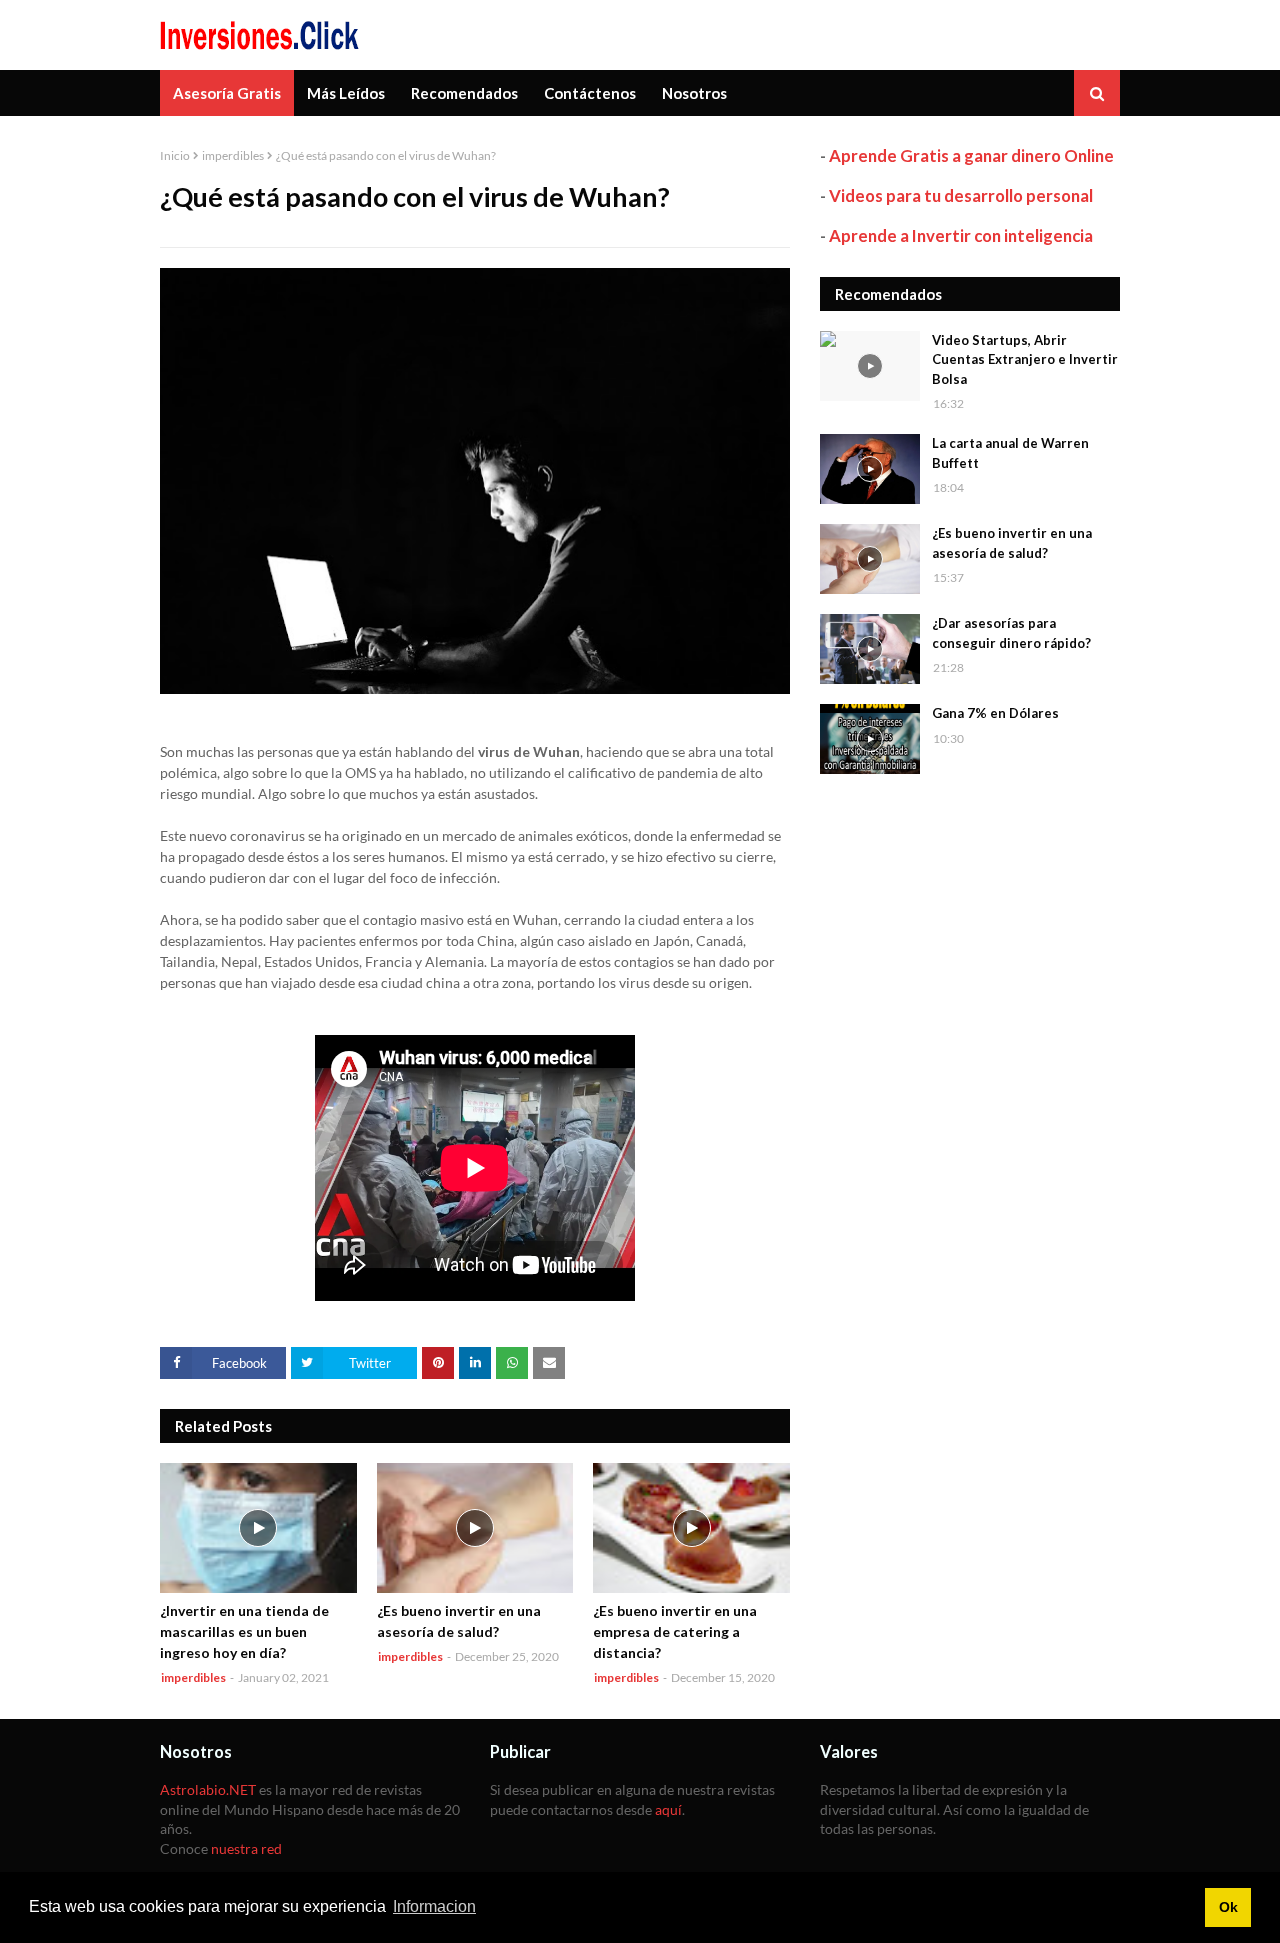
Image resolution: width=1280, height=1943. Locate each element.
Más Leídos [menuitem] (346, 93)
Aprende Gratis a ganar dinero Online (971, 155)
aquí (668, 1809)
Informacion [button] (434, 1906)
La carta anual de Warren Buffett (1010, 453)
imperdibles (233, 155)
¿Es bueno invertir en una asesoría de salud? (459, 1621)
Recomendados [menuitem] (464, 93)
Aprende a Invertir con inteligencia (961, 235)
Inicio (175, 155)
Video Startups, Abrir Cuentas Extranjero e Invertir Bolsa (1025, 359)
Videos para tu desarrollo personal (961, 195)
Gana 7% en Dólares (995, 713)
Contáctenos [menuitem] (590, 93)
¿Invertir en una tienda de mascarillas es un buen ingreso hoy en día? (244, 1631)
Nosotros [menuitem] (694, 93)
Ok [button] (1228, 1907)
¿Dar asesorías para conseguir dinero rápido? (1011, 633)
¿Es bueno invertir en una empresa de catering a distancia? (675, 1631)
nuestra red (246, 1848)
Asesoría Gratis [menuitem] (227, 93)
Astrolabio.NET (208, 1789)
